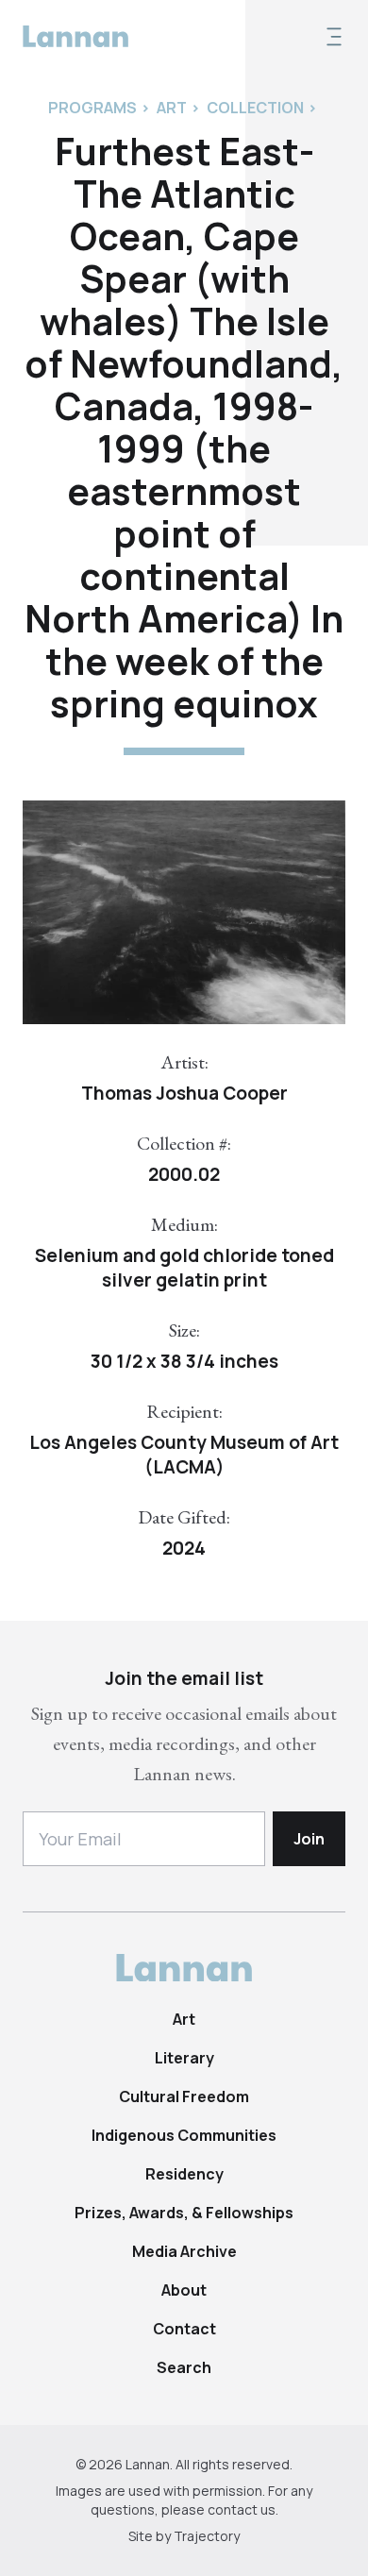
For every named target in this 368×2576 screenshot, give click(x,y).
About (184, 2290)
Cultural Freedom (184, 2096)
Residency (184, 2174)
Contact (184, 2329)
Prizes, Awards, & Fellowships (184, 2213)
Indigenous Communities (184, 2135)
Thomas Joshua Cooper (184, 1093)
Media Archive (184, 2251)
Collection (255, 108)
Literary (184, 2058)
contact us (242, 2509)
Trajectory (207, 2536)
